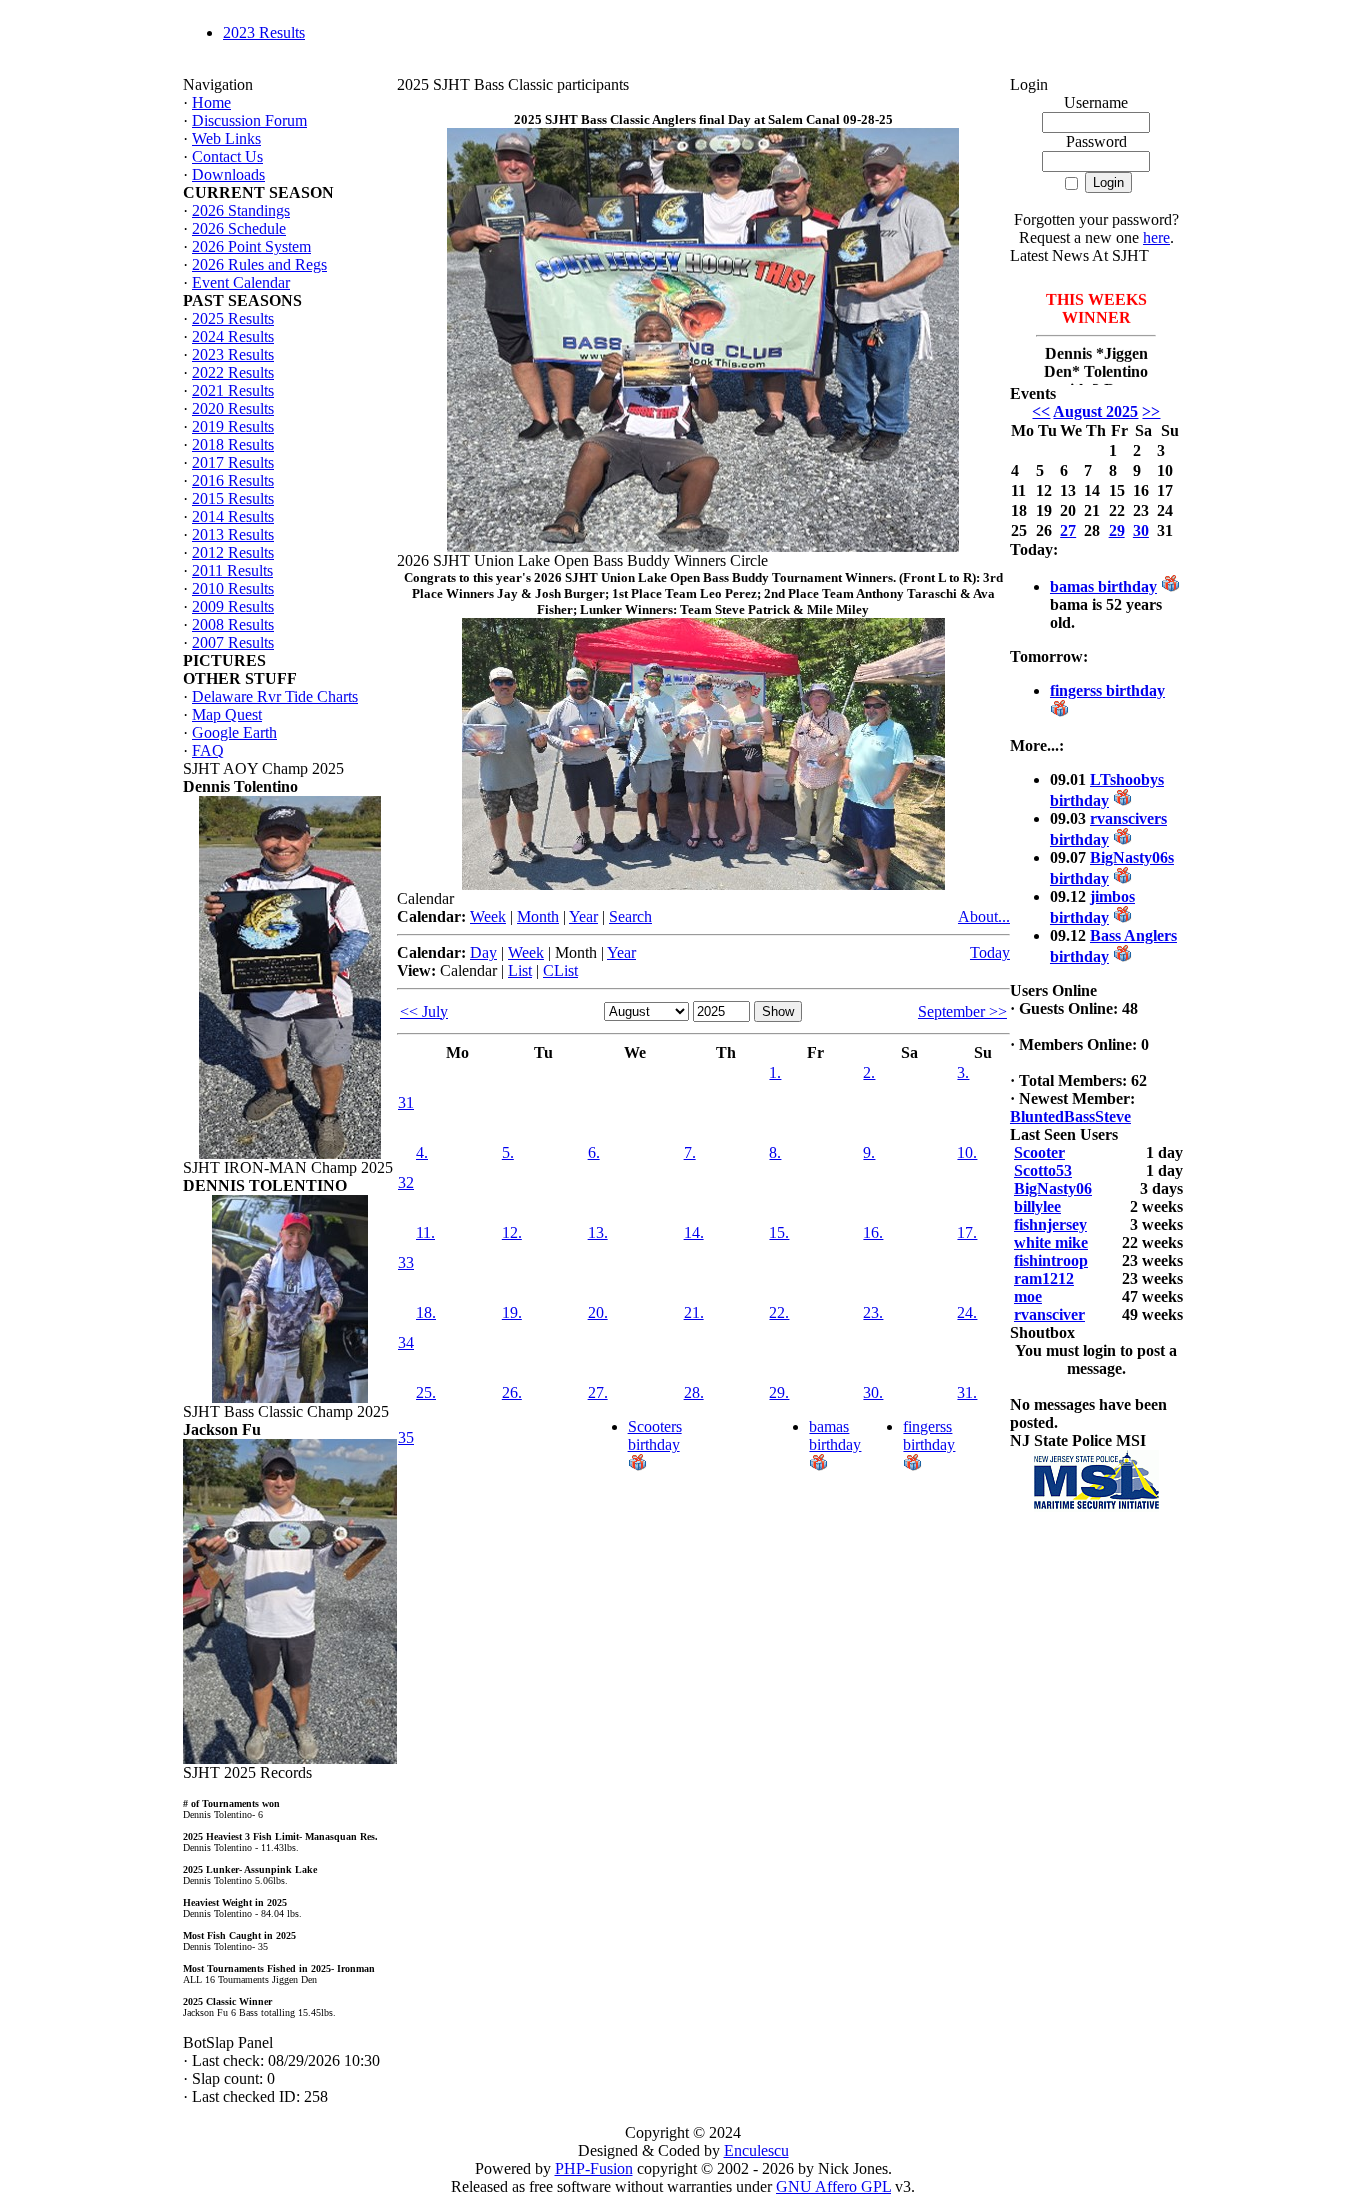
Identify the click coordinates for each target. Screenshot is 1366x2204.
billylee (1037, 1206)
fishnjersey (1050, 1224)
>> (1151, 411)
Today (990, 952)
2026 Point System (251, 246)
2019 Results (233, 426)
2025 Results (233, 318)
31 (406, 1102)
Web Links (226, 138)
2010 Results (233, 588)
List (520, 970)
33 (406, 1262)
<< (1041, 411)
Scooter (1039, 1152)
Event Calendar (241, 282)
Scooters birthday (655, 1435)
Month (538, 916)
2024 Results (233, 336)
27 (1068, 530)
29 (1117, 530)
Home (211, 102)
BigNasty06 (1053, 1188)
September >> (962, 1011)
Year (583, 916)
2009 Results (233, 606)
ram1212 (1044, 1278)
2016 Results (233, 480)
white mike (1051, 1242)
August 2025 (1095, 411)
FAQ (208, 750)
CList (560, 970)
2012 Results (233, 552)
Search (630, 916)
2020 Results (233, 408)
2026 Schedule (239, 228)
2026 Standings (241, 210)
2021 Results (233, 390)
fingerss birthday (929, 1435)
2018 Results (233, 444)
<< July (424, 1011)
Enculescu (756, 2150)
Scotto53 (1043, 1170)
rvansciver (1049, 1314)
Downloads (228, 174)
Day (483, 952)
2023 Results (264, 32)
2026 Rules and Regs (259, 264)
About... (984, 916)
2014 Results (233, 516)
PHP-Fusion (594, 2168)
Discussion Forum (249, 120)
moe (1028, 1296)
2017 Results (233, 462)
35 (406, 1437)
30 (1141, 530)
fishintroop (1051, 1260)
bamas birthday (835, 1435)
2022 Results (233, 372)
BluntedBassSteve (1070, 1116)
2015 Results (233, 498)
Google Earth (234, 732)
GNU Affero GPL (833, 2186)
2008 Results (233, 624)
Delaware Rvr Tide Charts (275, 696)
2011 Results (232, 570)
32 (406, 1182)
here (1156, 237)
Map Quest (227, 714)
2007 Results (233, 642)
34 (406, 1342)
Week (488, 916)
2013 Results (233, 534)
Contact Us (227, 156)
